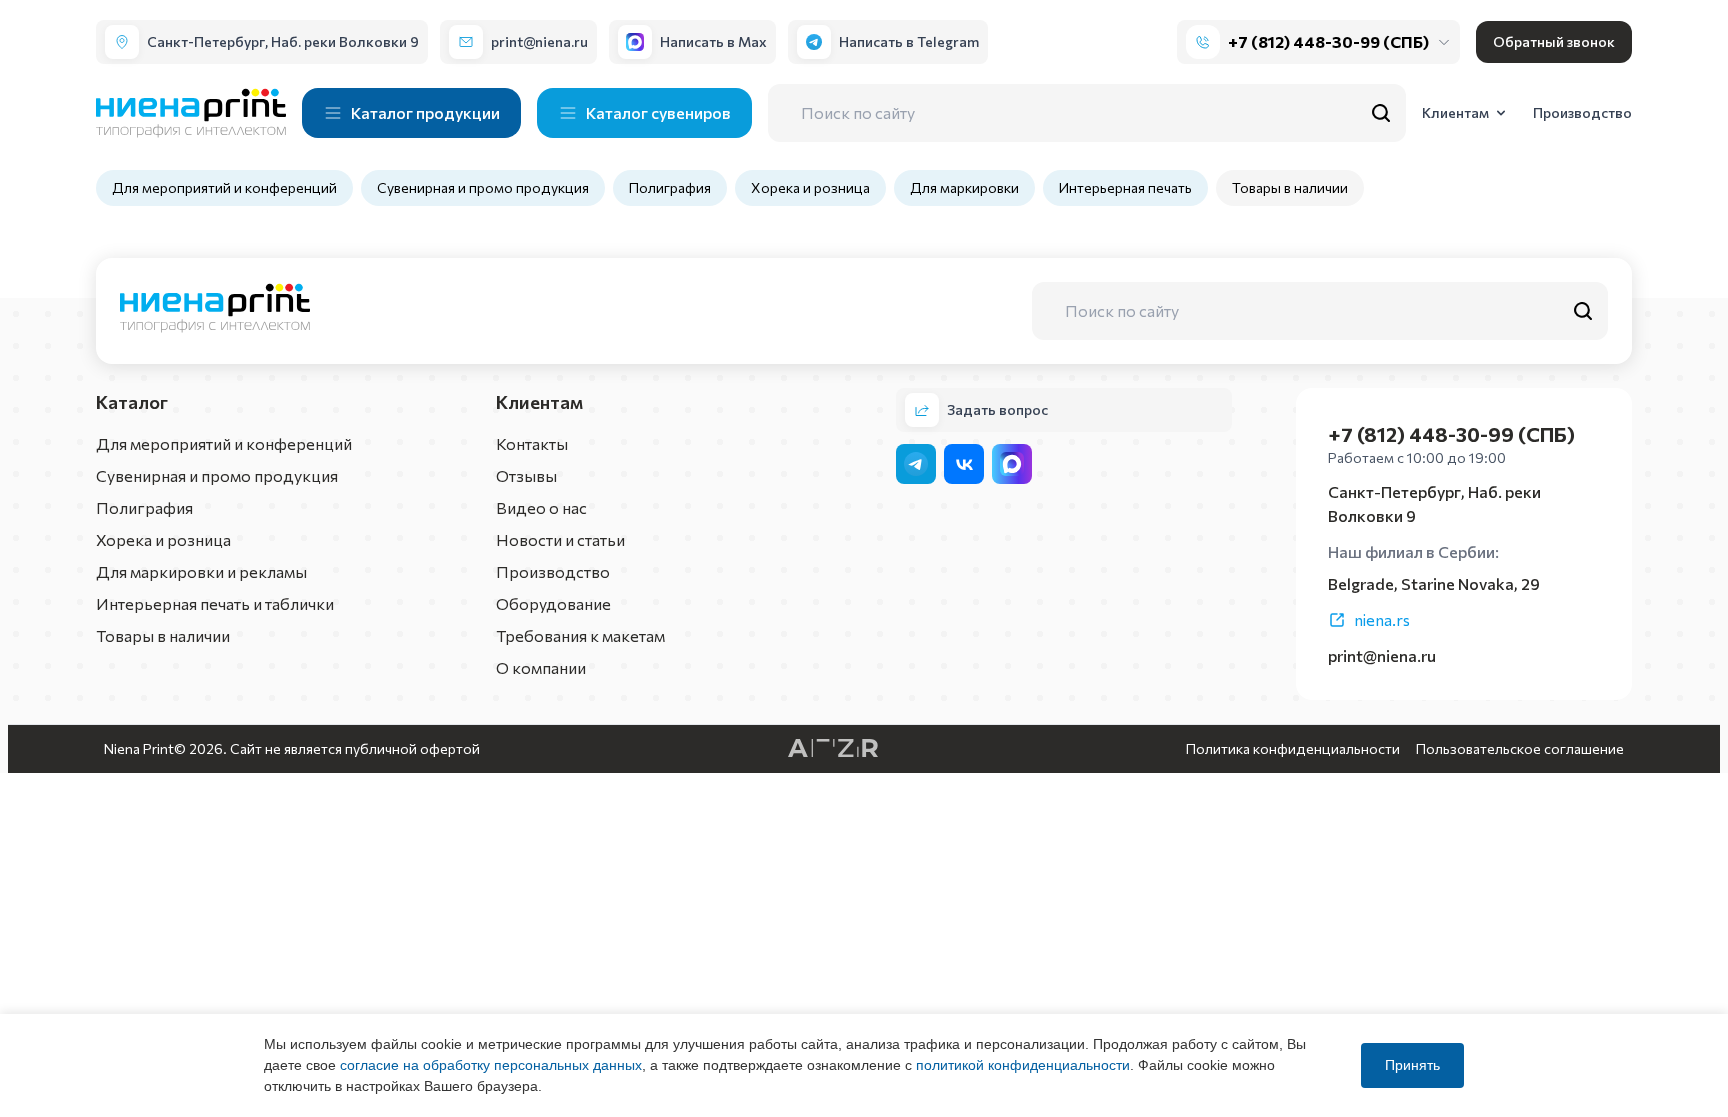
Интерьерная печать (1125, 187)
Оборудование (553, 603)
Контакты (532, 443)
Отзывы (526, 475)
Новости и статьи (560, 539)
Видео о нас (541, 507)
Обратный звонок (1554, 41)
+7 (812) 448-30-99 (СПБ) (1328, 41)
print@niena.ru (1382, 655)
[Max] (1012, 464)
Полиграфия (670, 187)
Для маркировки (964, 187)
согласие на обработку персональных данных (491, 1065)
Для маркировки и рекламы (201, 571)
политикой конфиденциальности (1023, 1065)
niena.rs (1382, 619)
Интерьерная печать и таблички (215, 603)
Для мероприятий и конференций (224, 187)
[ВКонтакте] (964, 464)
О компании (541, 667)
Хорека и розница (810, 187)
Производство (553, 571)
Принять (1412, 1065)
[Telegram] (916, 464)
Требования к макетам (580, 635)
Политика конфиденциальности (1293, 748)
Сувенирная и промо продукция (483, 187)
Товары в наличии (1290, 187)
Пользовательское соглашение (1520, 748)
